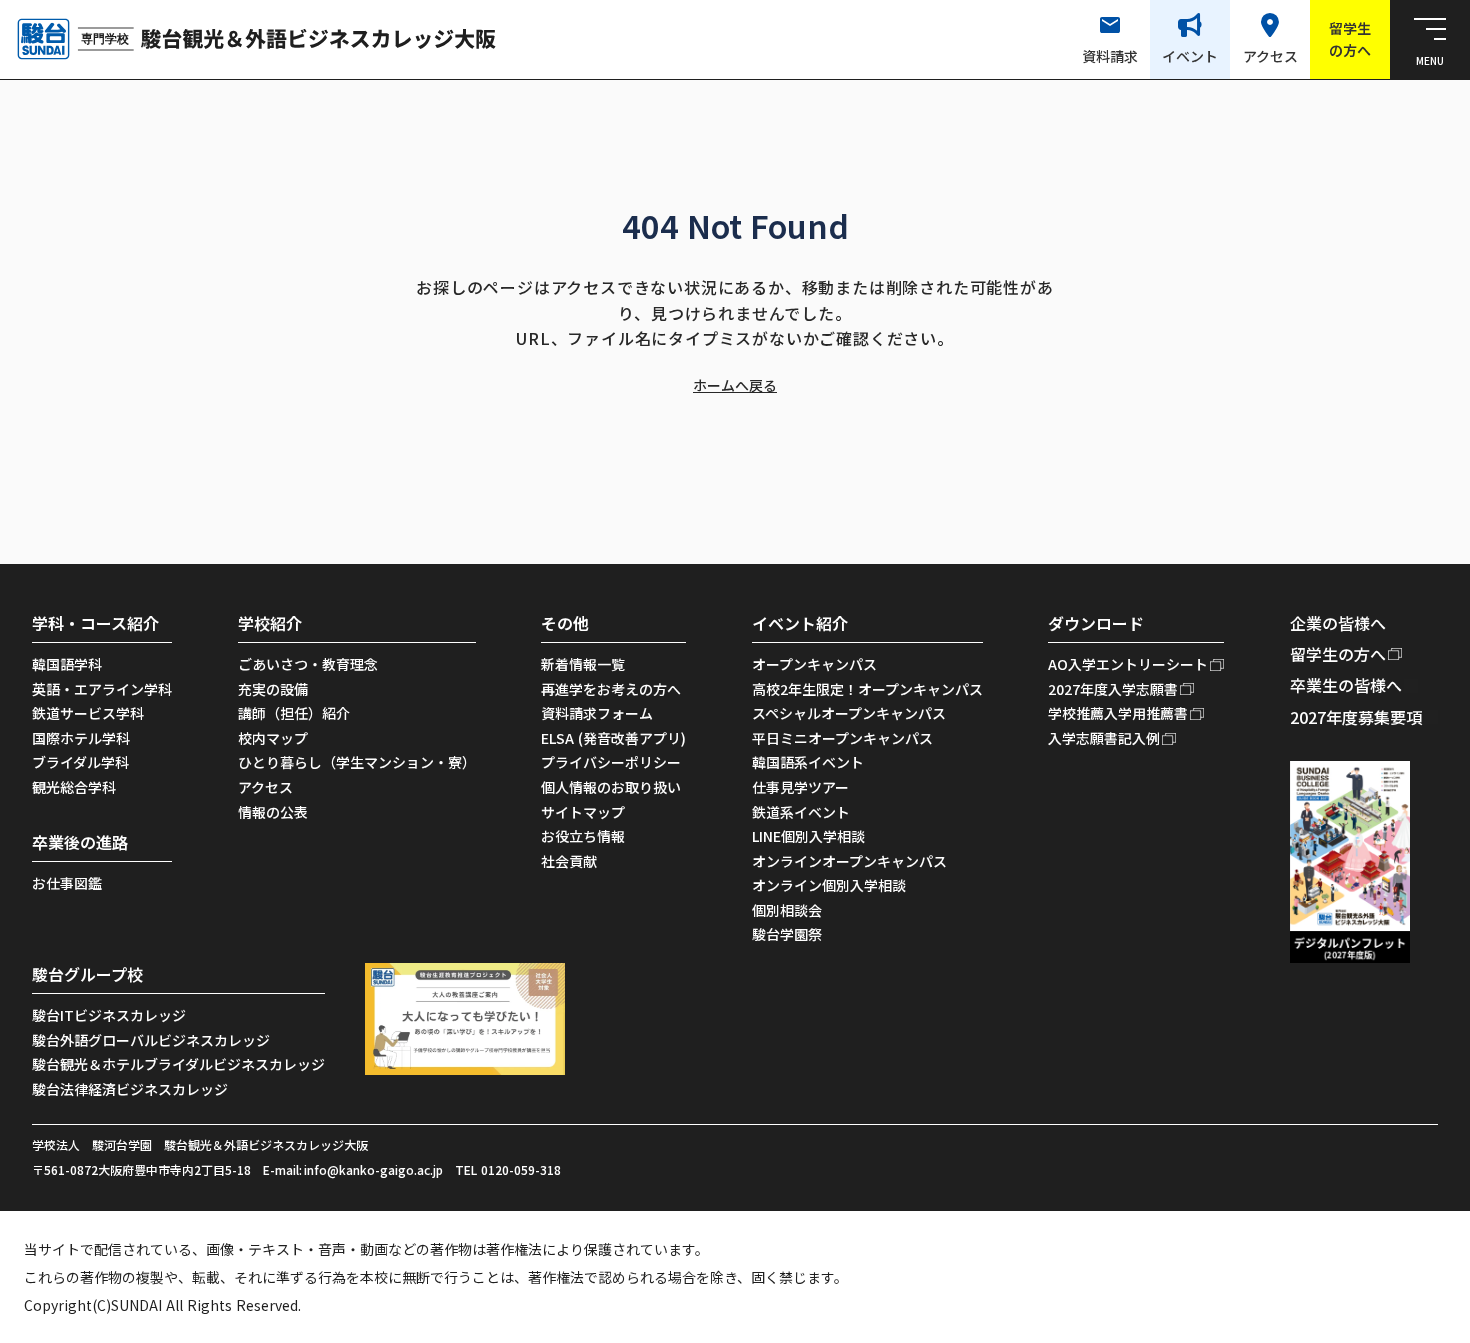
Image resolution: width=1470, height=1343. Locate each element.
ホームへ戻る (735, 385)
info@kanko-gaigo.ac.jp (373, 1170)
